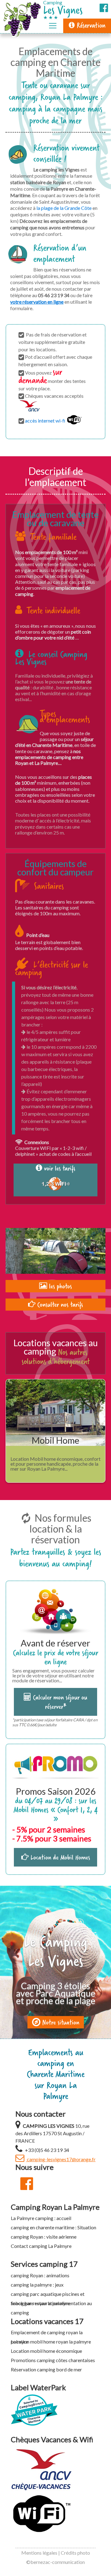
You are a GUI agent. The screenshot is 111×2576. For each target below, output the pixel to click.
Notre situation (60, 2022)
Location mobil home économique (46, 2351)
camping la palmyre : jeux (37, 2285)
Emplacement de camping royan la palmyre (47, 2333)
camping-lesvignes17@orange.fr (61, 2159)
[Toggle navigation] (53, 26)
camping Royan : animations (40, 2275)
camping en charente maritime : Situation (53, 2227)
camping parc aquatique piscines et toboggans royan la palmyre (48, 2295)
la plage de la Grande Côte (64, 208)
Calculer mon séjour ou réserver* (59, 1702)
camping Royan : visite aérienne (44, 2237)
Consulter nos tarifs (59, 1304)
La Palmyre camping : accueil (41, 2218)
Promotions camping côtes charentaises (53, 2360)
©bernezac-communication (55, 2562)
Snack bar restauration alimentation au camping (51, 2304)
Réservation (90, 25)
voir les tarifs (59, 1169)
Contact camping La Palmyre (41, 2246)
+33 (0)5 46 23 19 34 (47, 2150)
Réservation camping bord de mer (46, 2369)
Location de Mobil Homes (59, 1857)
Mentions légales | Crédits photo (56, 2553)
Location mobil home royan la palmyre (51, 2342)
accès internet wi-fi (46, 421)
